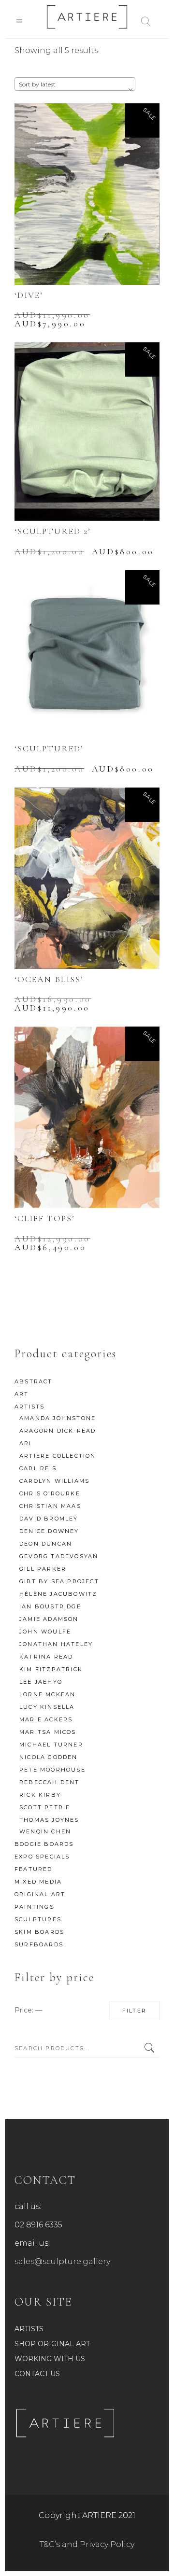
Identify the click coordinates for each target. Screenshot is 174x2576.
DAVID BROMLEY (49, 1519)
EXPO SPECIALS (42, 1857)
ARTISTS (29, 1407)
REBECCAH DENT (50, 1782)
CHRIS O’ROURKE (50, 1493)
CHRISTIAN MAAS (50, 1506)
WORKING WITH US (50, 2359)
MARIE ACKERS (46, 1719)
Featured (34, 1869)
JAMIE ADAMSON (49, 1619)
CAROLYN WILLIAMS (54, 1481)
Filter (134, 2011)
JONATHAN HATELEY (56, 1644)
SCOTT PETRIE (45, 1807)
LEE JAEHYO (41, 1682)
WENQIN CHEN (45, 1831)
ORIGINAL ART (40, 1894)
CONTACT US (37, 2374)
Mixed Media (38, 1882)
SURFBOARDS (39, 1944)
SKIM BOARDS (39, 1932)
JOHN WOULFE (45, 1632)
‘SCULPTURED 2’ (53, 531)
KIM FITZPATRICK (51, 1669)
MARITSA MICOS (48, 1732)
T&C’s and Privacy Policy (87, 2544)
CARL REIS (38, 1468)
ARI (26, 1443)
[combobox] (75, 84)
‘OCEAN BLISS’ (49, 979)
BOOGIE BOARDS (44, 1844)
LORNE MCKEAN (47, 1694)
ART (22, 1394)
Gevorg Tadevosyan (59, 1556)
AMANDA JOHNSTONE (58, 1418)
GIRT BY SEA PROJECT (59, 1581)
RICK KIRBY (40, 1795)
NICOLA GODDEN (49, 1757)
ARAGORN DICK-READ (58, 1431)
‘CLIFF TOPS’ (45, 1218)
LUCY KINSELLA (47, 1707)
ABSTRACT (34, 1381)
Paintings (34, 1907)
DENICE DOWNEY (49, 1531)
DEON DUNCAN (46, 1544)
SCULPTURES (38, 1919)
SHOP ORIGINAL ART (52, 2344)
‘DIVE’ (29, 295)
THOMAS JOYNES (49, 1820)
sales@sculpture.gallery (62, 2261)
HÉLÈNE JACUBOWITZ (58, 1594)
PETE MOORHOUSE (52, 1770)
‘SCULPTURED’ (49, 748)
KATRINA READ (46, 1657)
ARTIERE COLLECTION (58, 1456)
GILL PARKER (43, 1569)
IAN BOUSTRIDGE (50, 1606)
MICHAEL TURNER (51, 1745)
